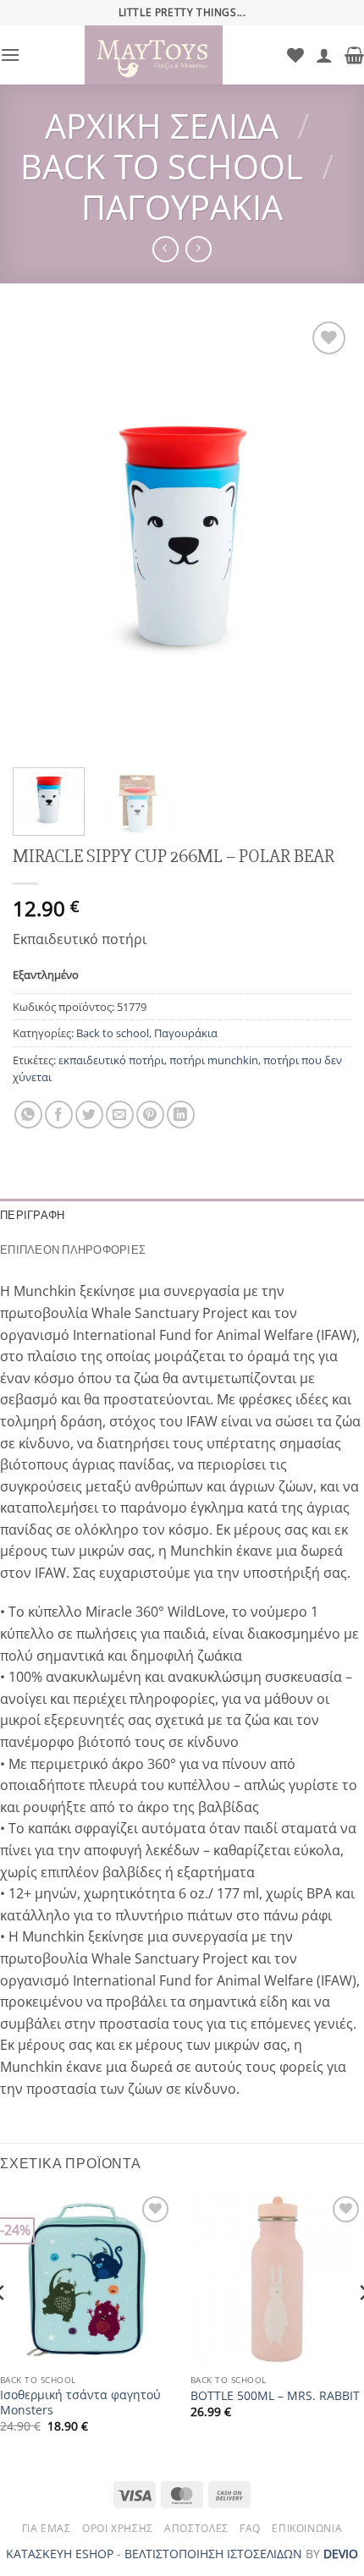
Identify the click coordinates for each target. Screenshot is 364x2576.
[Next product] (165, 249)
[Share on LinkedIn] (181, 1115)
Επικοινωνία (307, 2528)
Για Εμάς (47, 2528)
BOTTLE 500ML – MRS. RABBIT (275, 2396)
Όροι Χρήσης (118, 2528)
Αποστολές (196, 2528)
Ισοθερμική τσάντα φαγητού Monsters (80, 2402)
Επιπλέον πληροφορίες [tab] (73, 1250)
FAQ (250, 2528)
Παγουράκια (182, 207)
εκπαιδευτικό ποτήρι (111, 1060)
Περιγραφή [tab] (32, 1215)
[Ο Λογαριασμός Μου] (324, 55)
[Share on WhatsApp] (28, 1115)
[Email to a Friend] (120, 1115)
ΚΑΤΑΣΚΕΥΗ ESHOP (60, 2554)
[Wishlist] (295, 55)
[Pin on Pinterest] (150, 1115)
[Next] (323, 536)
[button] (10, 55)
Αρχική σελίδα (162, 126)
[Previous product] (199, 249)
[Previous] (41, 536)
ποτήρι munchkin (214, 1060)
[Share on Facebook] (59, 1115)
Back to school (162, 166)
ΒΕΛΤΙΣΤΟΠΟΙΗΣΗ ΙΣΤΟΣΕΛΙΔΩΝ (213, 2554)
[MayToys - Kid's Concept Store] (154, 55)
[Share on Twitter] (89, 1115)
